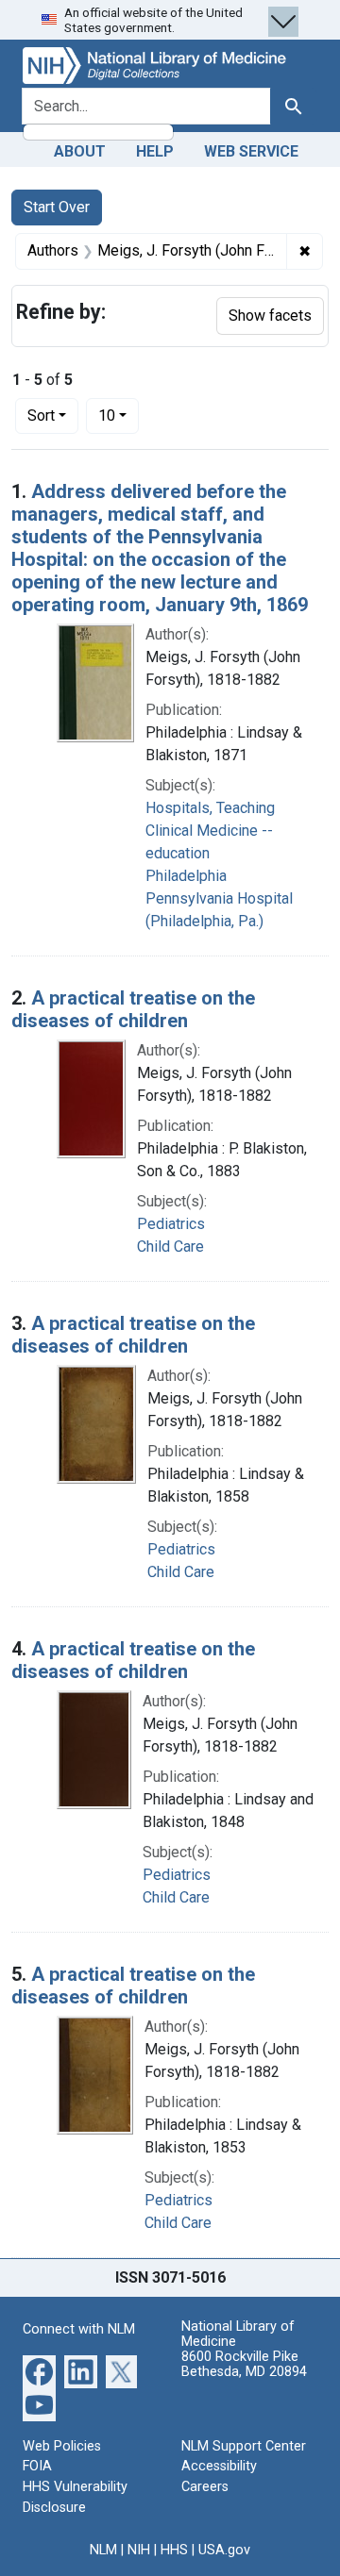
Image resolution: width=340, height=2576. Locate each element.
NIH (139, 2550)
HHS (174, 2550)
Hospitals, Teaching (210, 808)
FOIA (37, 2466)
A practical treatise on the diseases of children (133, 1009)
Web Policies (62, 2446)
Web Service (251, 151)
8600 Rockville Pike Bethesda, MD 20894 (244, 2364)
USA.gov (224, 2550)
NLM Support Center (244, 2446)
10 (119, 415)
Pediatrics (171, 1224)
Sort (41, 415)
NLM (103, 2550)
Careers (205, 2487)
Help (155, 151)
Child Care (170, 1246)
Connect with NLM (79, 2329)
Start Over (57, 207)
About (80, 151)
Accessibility (219, 2466)
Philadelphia (186, 876)
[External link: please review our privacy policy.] (39, 2371)
